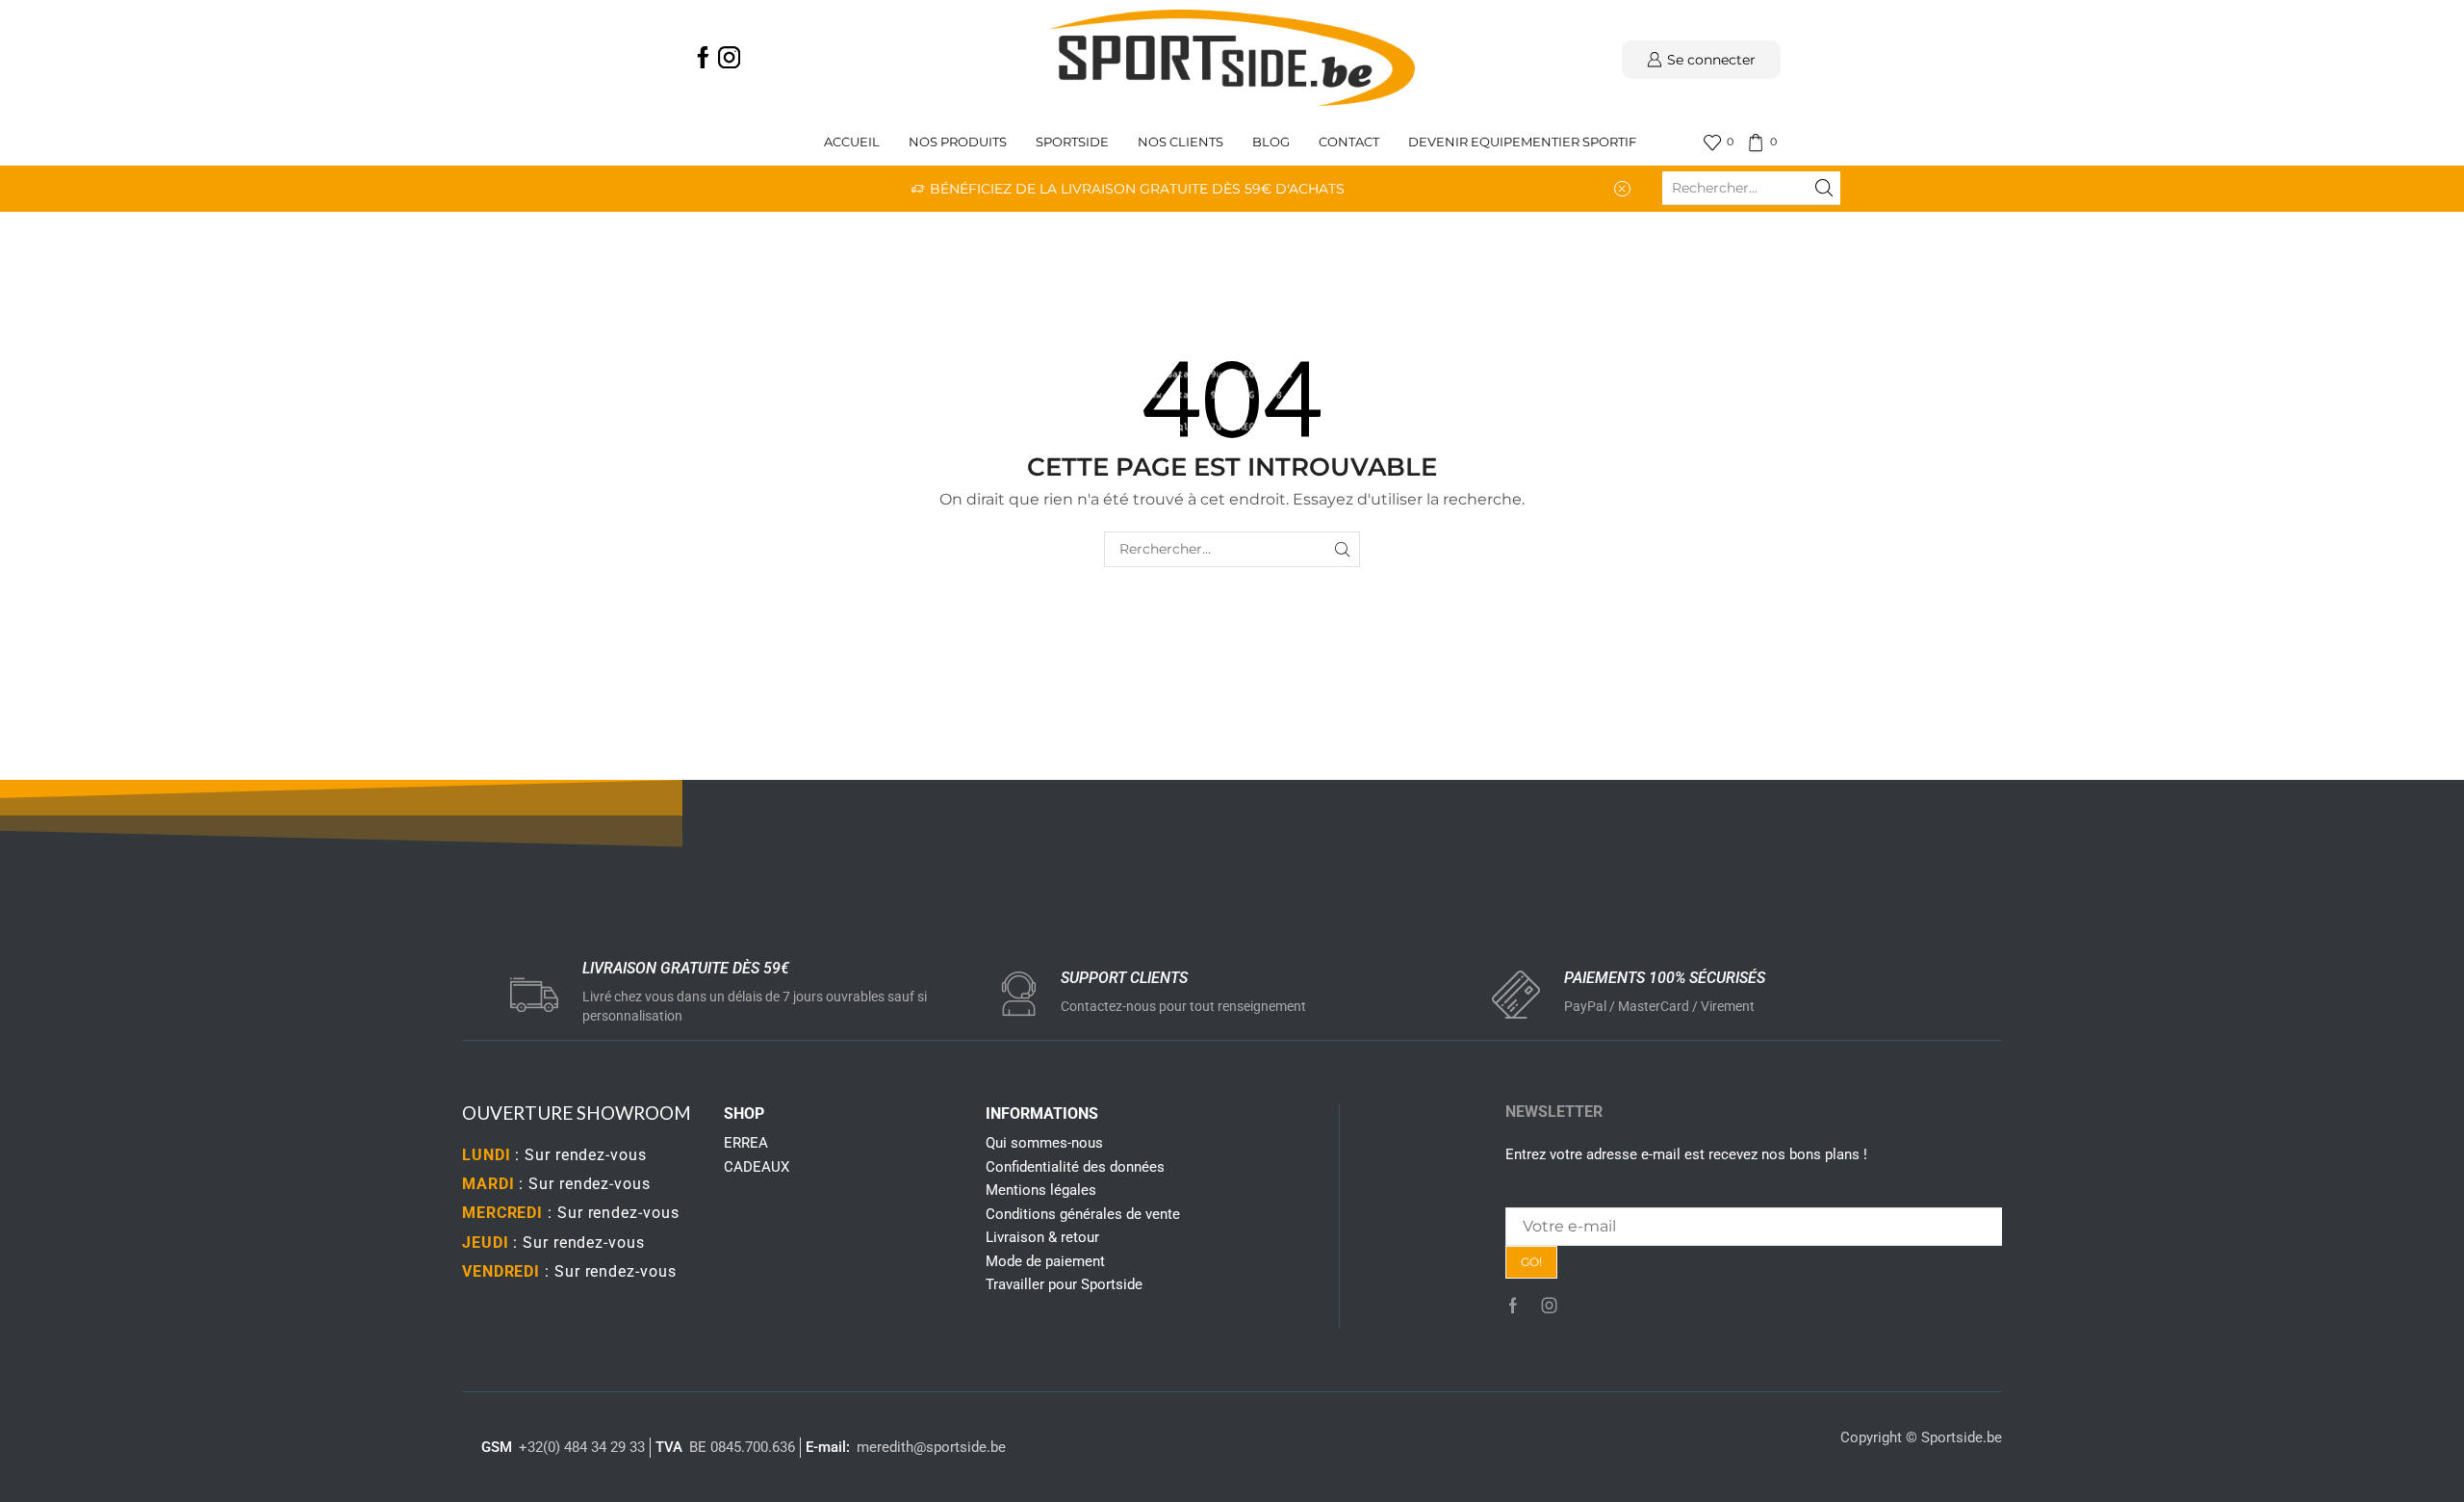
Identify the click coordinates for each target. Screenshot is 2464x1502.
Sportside (1072, 142)
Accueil (852, 142)
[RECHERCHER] (1342, 549)
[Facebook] (703, 59)
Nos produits (958, 142)
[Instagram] (729, 59)
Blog (1271, 142)
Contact (1349, 142)
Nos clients (1181, 142)
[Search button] (1824, 188)
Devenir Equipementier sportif (1524, 142)
